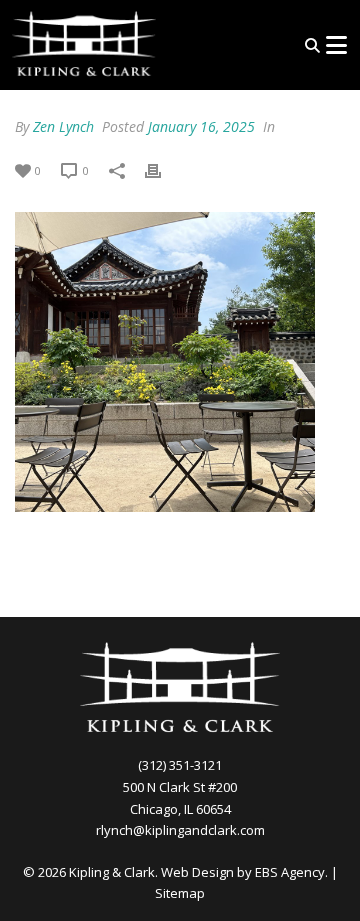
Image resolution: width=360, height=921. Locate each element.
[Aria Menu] (336, 45)
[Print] (163, 169)
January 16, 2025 (201, 126)
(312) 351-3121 (180, 765)
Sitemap (180, 893)
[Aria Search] (312, 45)
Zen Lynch (63, 126)
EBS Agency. (291, 872)
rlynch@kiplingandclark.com (180, 830)
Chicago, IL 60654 (180, 809)
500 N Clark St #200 (180, 787)
